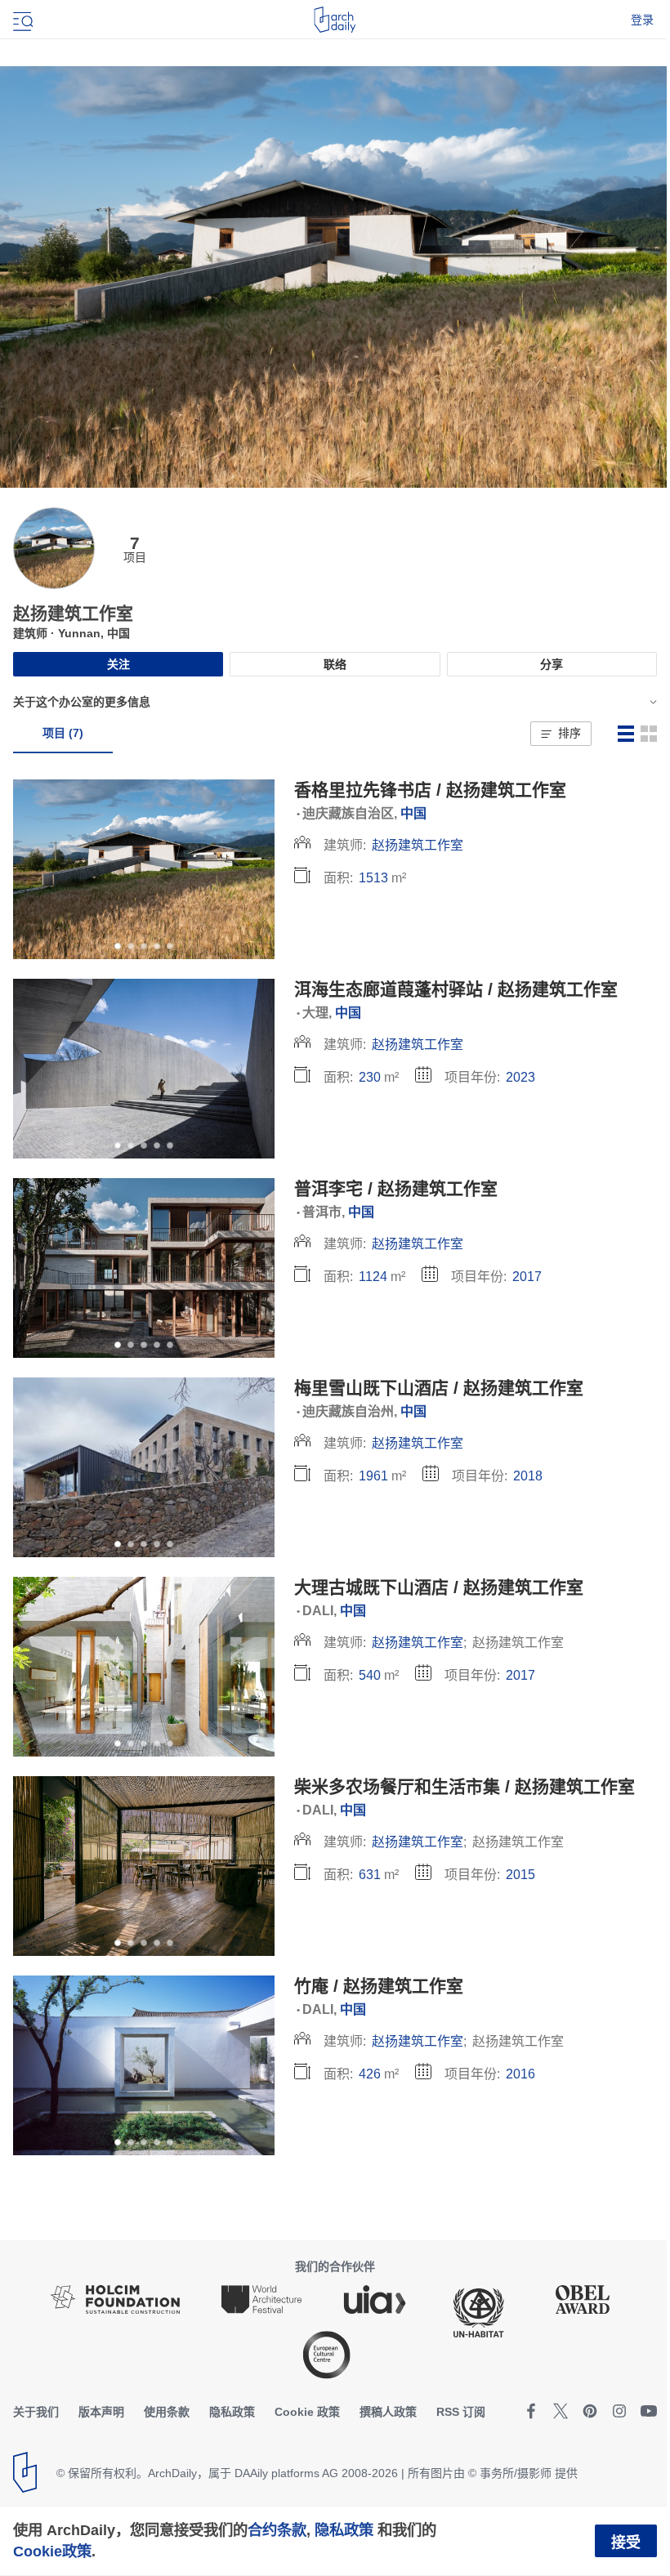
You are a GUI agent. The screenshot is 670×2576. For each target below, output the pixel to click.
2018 (528, 1476)
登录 (642, 20)
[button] (561, 734)
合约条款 (277, 2530)
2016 (520, 2074)
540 (370, 1675)
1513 (373, 878)
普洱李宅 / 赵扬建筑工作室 (396, 1188)
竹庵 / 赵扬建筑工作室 (379, 1986)
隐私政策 (344, 2530)
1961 (373, 1476)
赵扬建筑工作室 (418, 845)
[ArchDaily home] (335, 20)
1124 (373, 1277)
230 (370, 1077)
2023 (520, 1077)
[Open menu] (21, 20)
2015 (520, 1875)
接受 (626, 2543)
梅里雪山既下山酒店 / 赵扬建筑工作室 (439, 1388)
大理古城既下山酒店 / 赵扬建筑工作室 (439, 1587)
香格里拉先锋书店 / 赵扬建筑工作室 (430, 790)
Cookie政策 (52, 2551)
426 (370, 2074)
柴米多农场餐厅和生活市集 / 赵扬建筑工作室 (465, 1786)
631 (370, 1875)
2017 (527, 1277)
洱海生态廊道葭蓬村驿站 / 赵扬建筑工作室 (456, 989)
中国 (413, 813)
